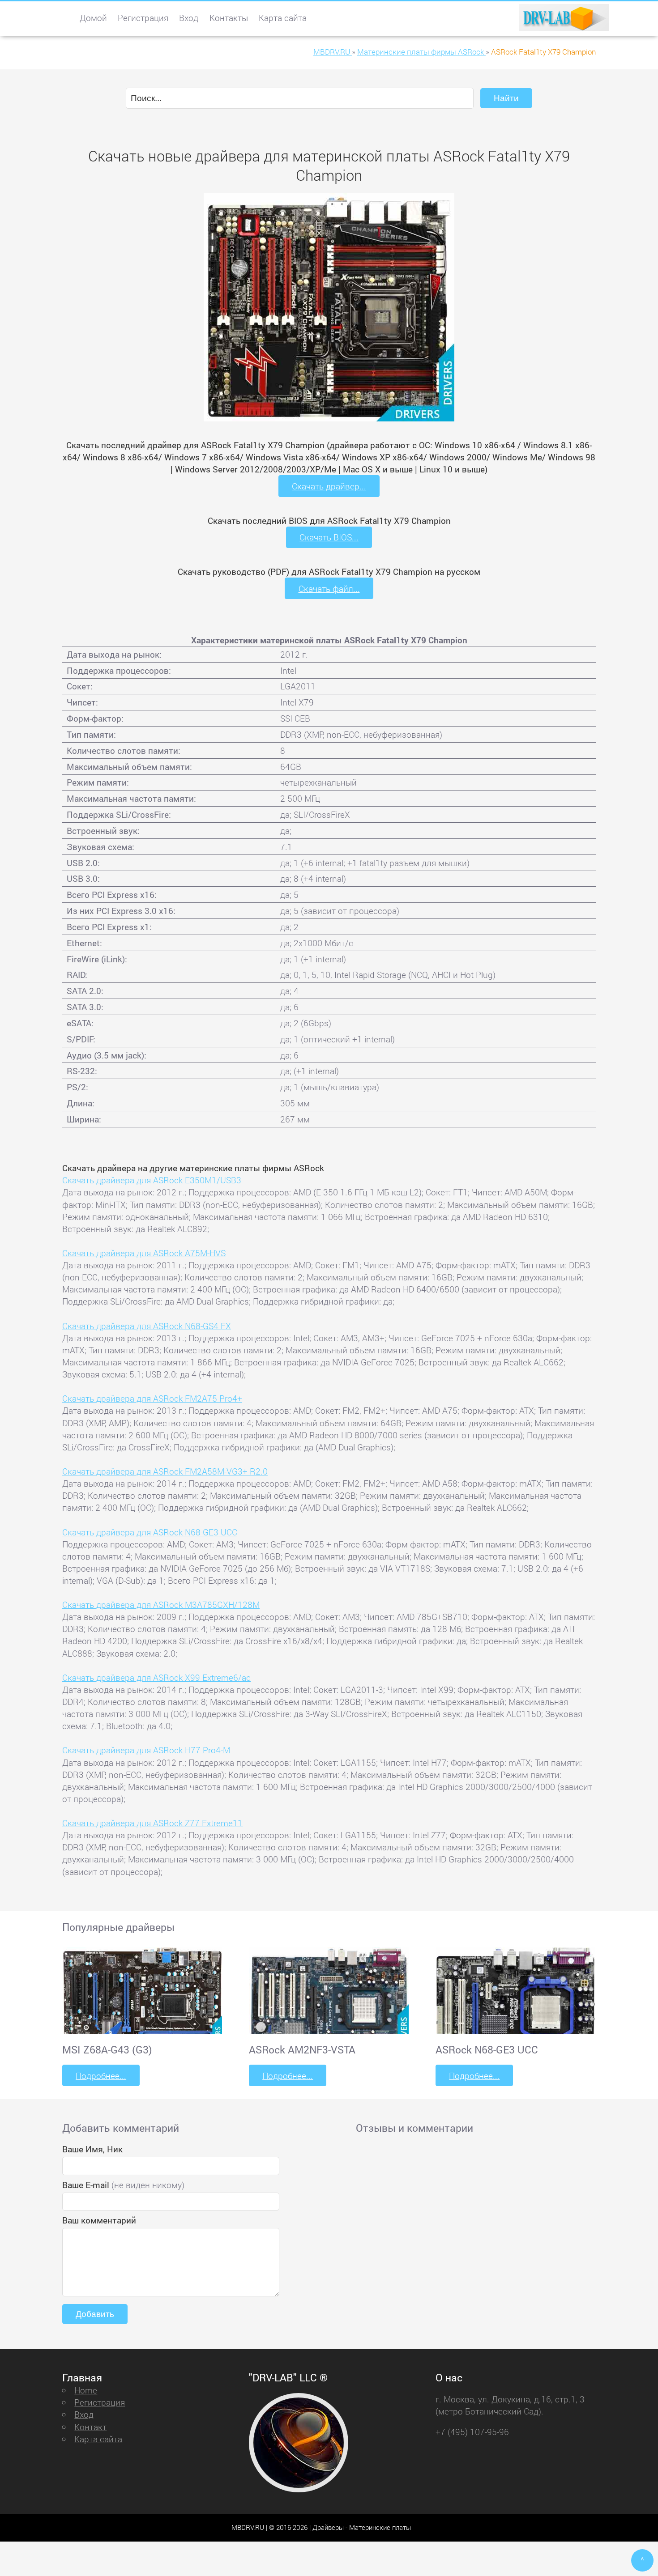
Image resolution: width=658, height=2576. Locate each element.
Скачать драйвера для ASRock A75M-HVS (144, 1253)
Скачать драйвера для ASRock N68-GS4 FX (147, 1326)
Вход (189, 18)
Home (86, 2390)
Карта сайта (283, 18)
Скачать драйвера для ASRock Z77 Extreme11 (152, 1823)
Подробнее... (101, 2076)
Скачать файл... (329, 589)
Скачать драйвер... (329, 486)
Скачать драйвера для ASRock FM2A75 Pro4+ (152, 1398)
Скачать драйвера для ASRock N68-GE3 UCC (150, 1532)
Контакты (229, 18)
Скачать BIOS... (329, 537)
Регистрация (143, 18)
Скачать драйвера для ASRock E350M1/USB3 (152, 1180)
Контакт (90, 2427)
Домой (93, 18)
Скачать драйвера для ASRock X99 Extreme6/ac (156, 1677)
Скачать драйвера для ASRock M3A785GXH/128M (161, 1605)
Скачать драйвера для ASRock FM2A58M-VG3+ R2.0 (165, 1471)
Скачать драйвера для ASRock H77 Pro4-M (146, 1750)
